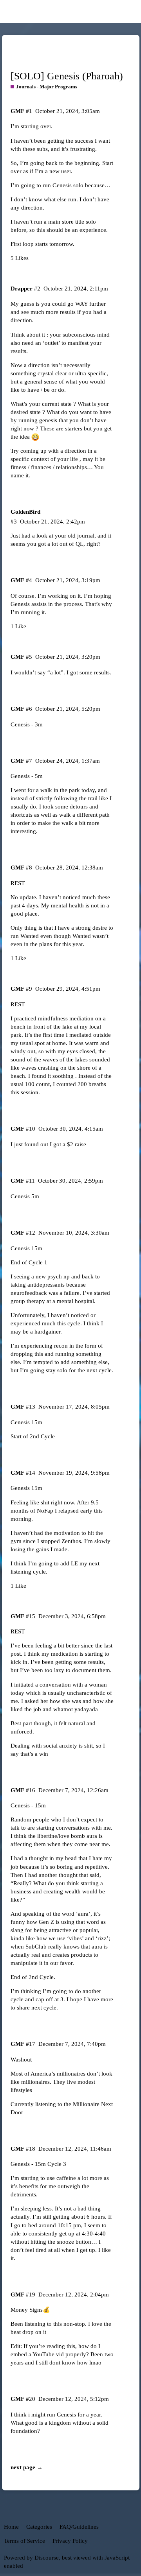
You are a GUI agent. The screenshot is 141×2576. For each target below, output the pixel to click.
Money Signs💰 (30, 2310)
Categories (39, 2527)
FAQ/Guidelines (79, 2527)
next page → (27, 2467)
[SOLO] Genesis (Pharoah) (67, 76)
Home (11, 2527)
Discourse (47, 2558)
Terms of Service (24, 2541)
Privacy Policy (70, 2541)
